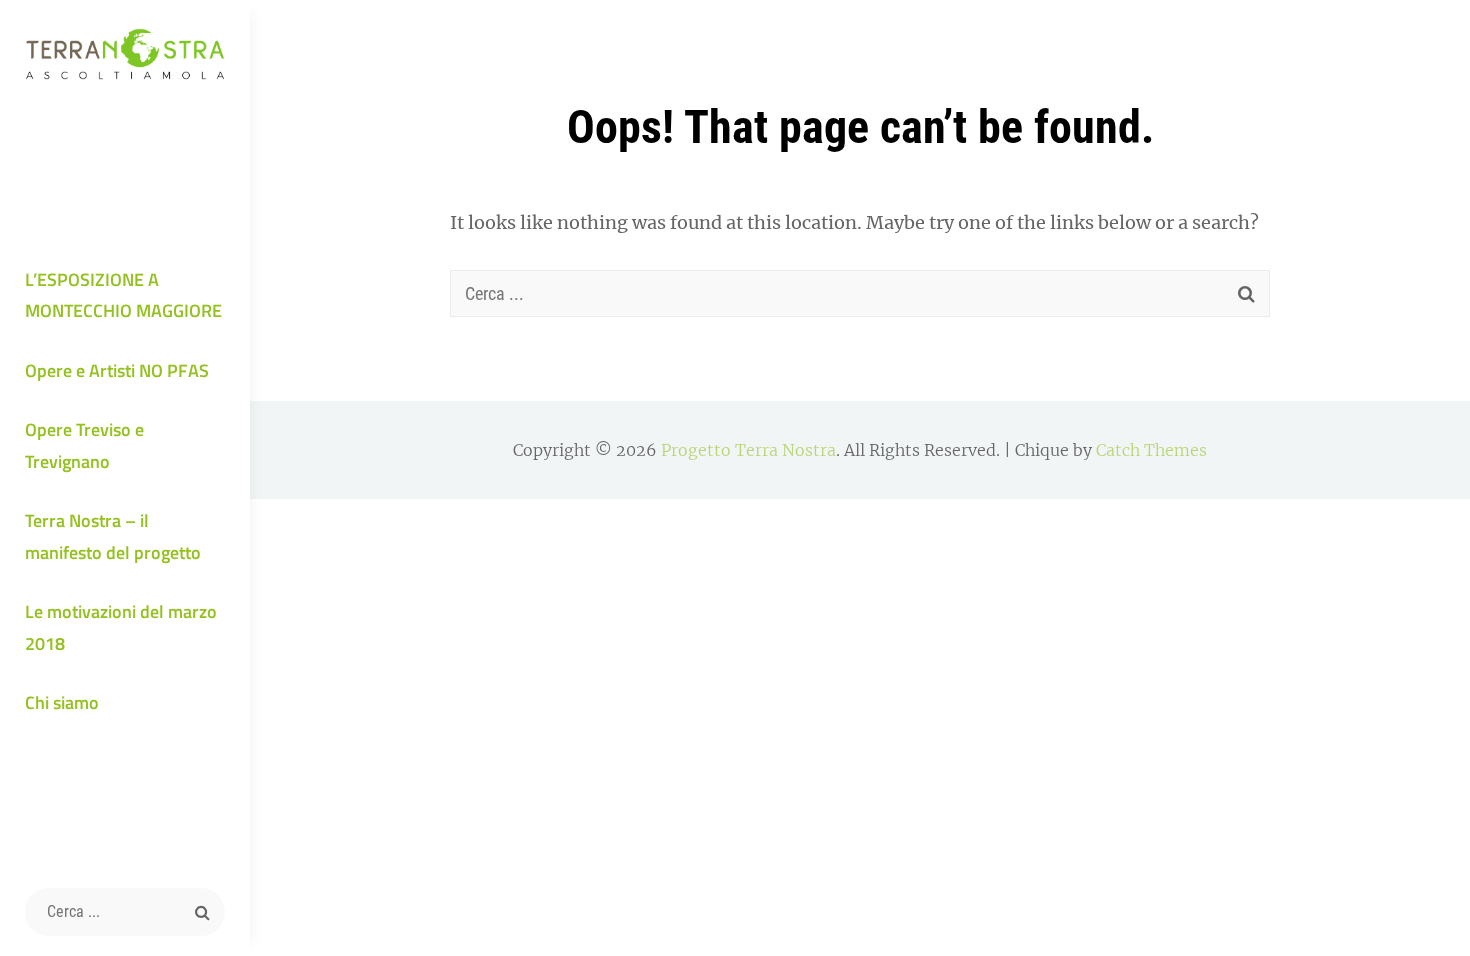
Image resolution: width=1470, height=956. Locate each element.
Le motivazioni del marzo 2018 (121, 627)
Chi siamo (62, 702)
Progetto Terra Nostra (748, 450)
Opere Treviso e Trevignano (84, 445)
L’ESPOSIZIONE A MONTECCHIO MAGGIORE (123, 295)
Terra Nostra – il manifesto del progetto (113, 536)
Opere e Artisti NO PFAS (117, 370)
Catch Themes (1151, 450)
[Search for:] (125, 912)
